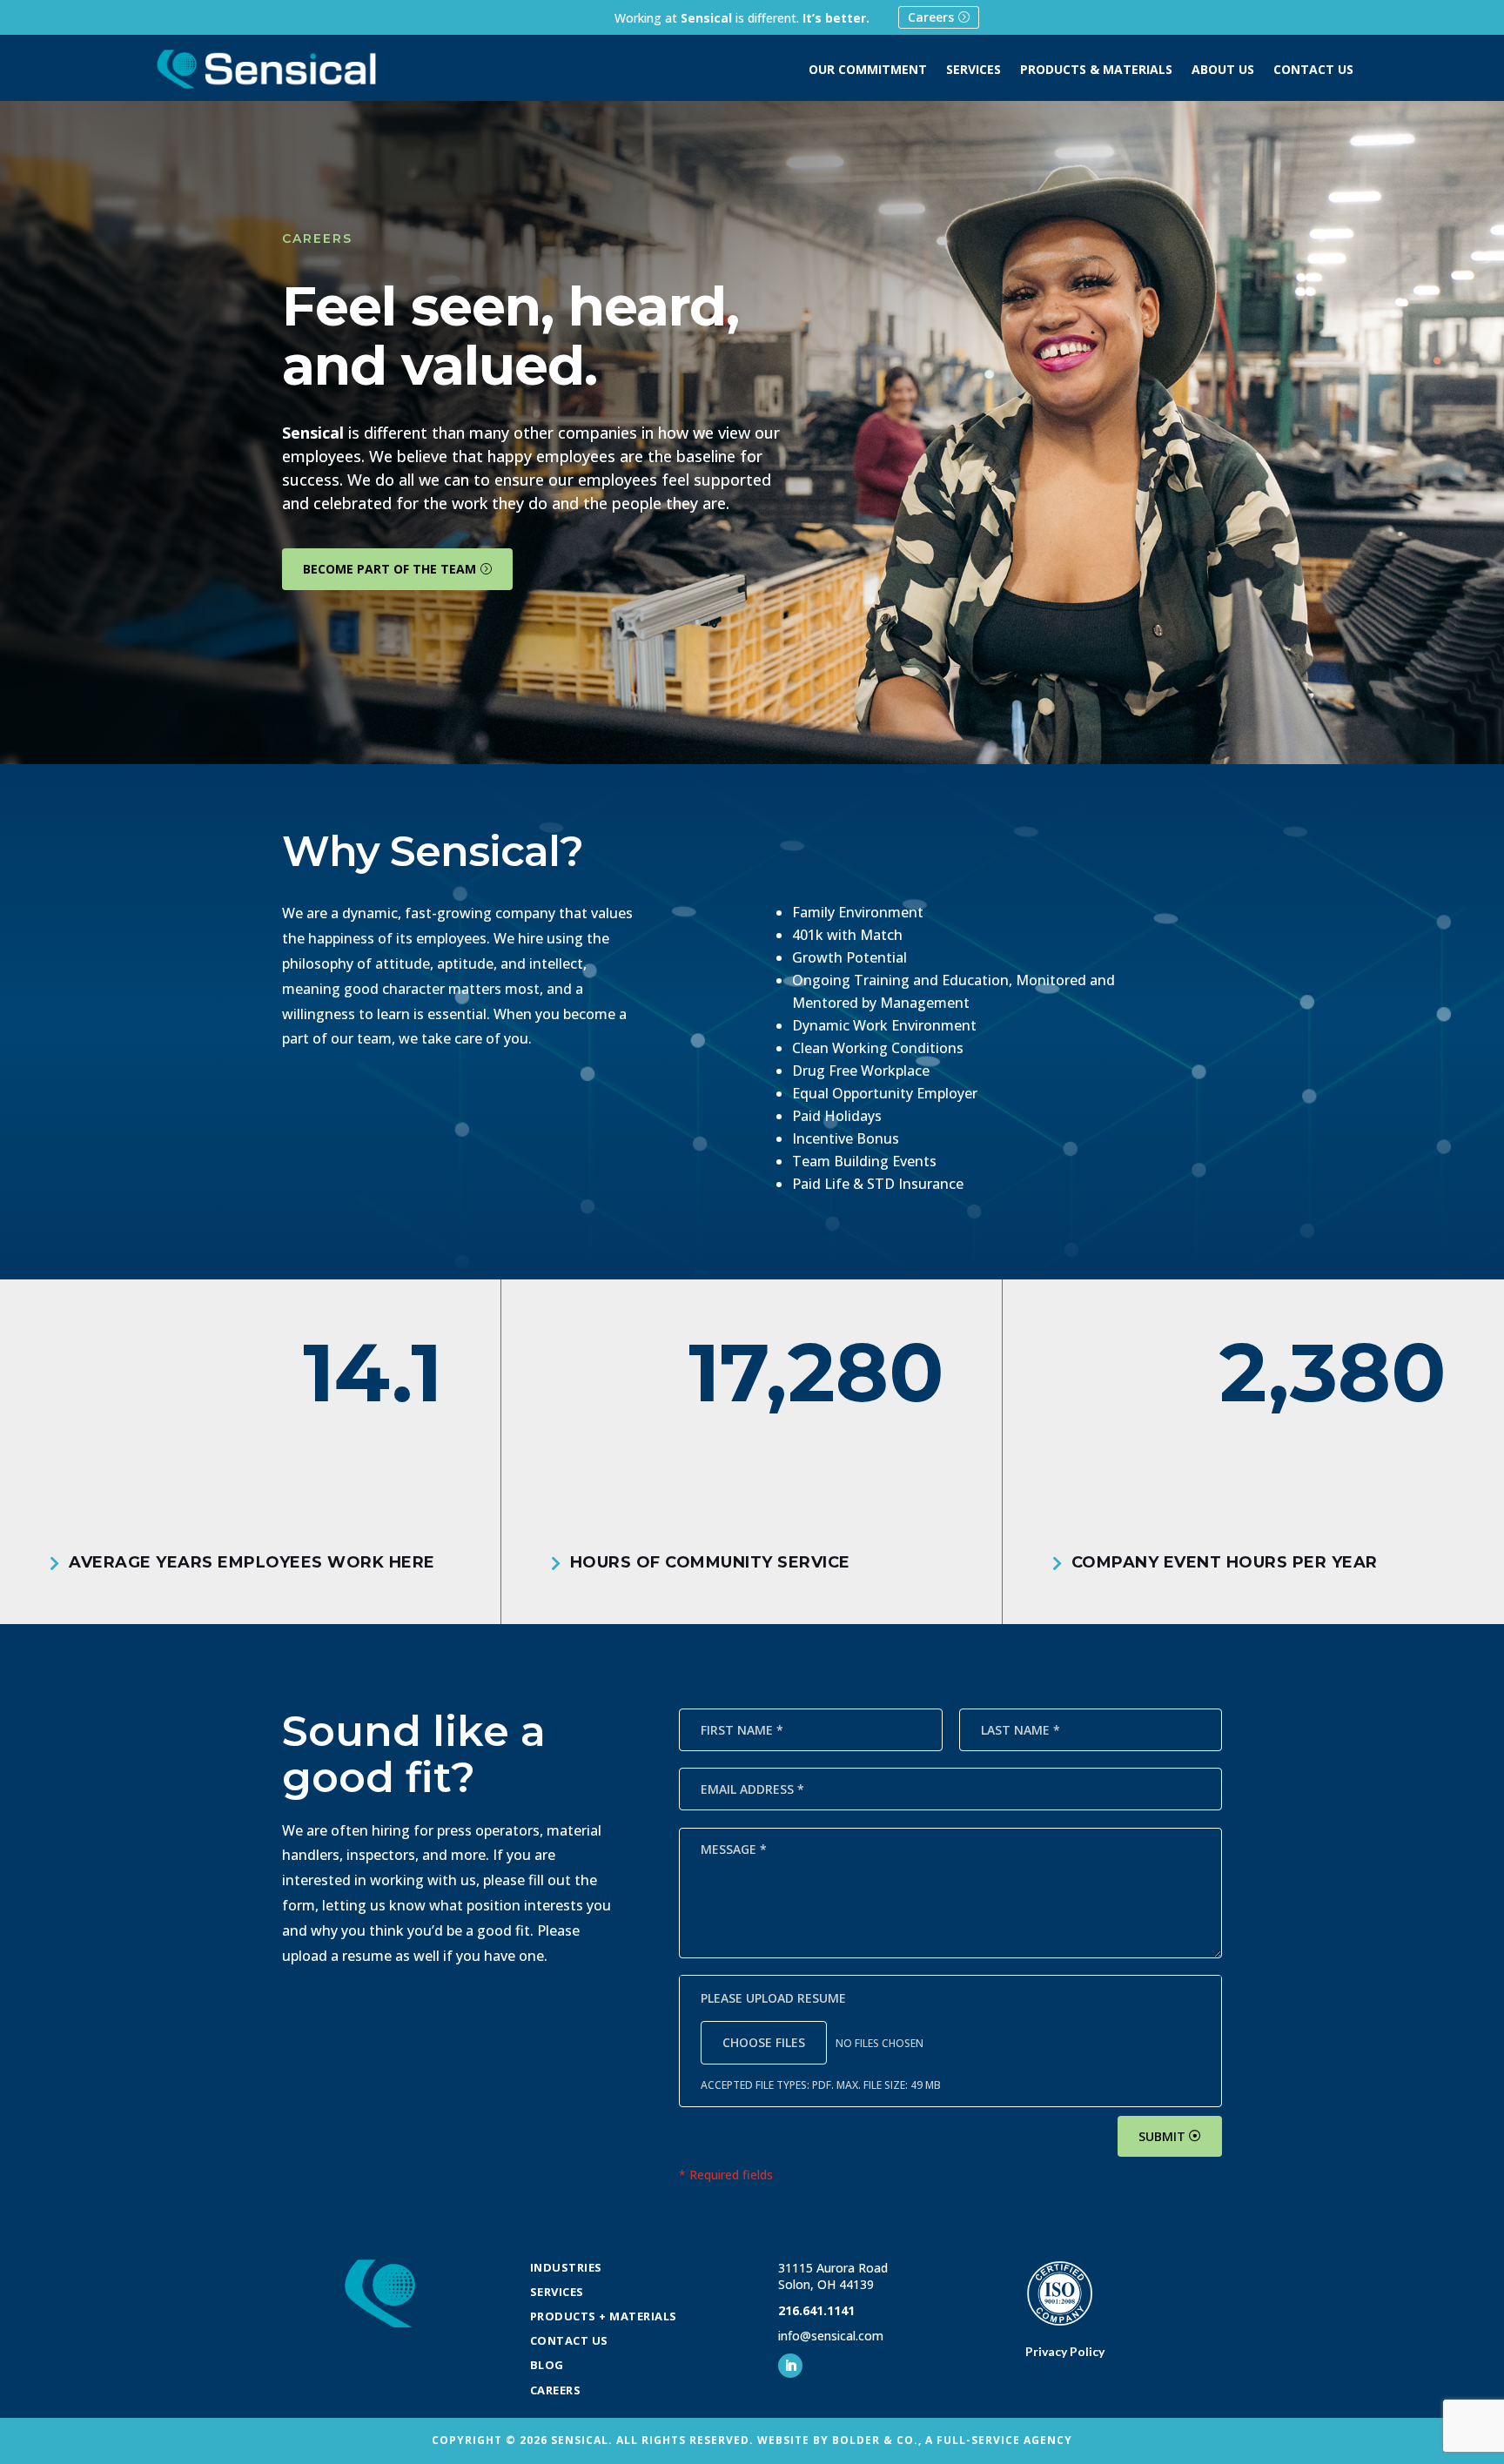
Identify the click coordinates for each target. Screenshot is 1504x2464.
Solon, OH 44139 (826, 2284)
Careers (931, 17)
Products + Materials (604, 2316)
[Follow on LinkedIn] (790, 2366)
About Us (1223, 70)
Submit (1162, 2136)
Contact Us (1313, 70)
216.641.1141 (816, 2310)
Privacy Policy (1065, 2351)
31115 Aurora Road (833, 2268)
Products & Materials (1096, 70)
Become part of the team (389, 569)
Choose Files (764, 2042)
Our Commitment (868, 70)
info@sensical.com (831, 2336)
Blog (547, 2365)
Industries (566, 2267)
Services (974, 70)
